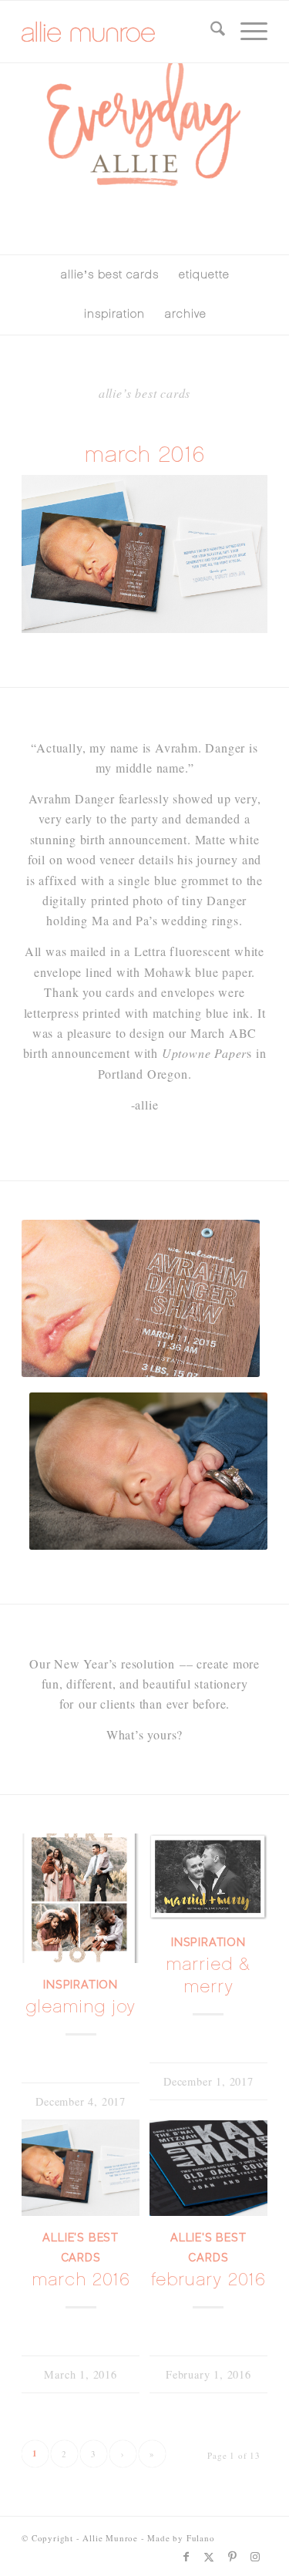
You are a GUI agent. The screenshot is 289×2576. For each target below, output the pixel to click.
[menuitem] (210, 32)
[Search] (210, 32)
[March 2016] (81, 2168)
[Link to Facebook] (187, 2557)
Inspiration (81, 1984)
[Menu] (246, 32)
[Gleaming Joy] (81, 1898)
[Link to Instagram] (256, 2557)
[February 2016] (208, 2168)
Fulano (201, 2538)
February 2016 (208, 2280)
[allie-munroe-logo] (120, 32)
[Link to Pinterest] (233, 2557)
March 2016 (81, 2280)
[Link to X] (210, 2557)
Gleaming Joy (81, 2007)
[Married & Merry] (208, 1877)
